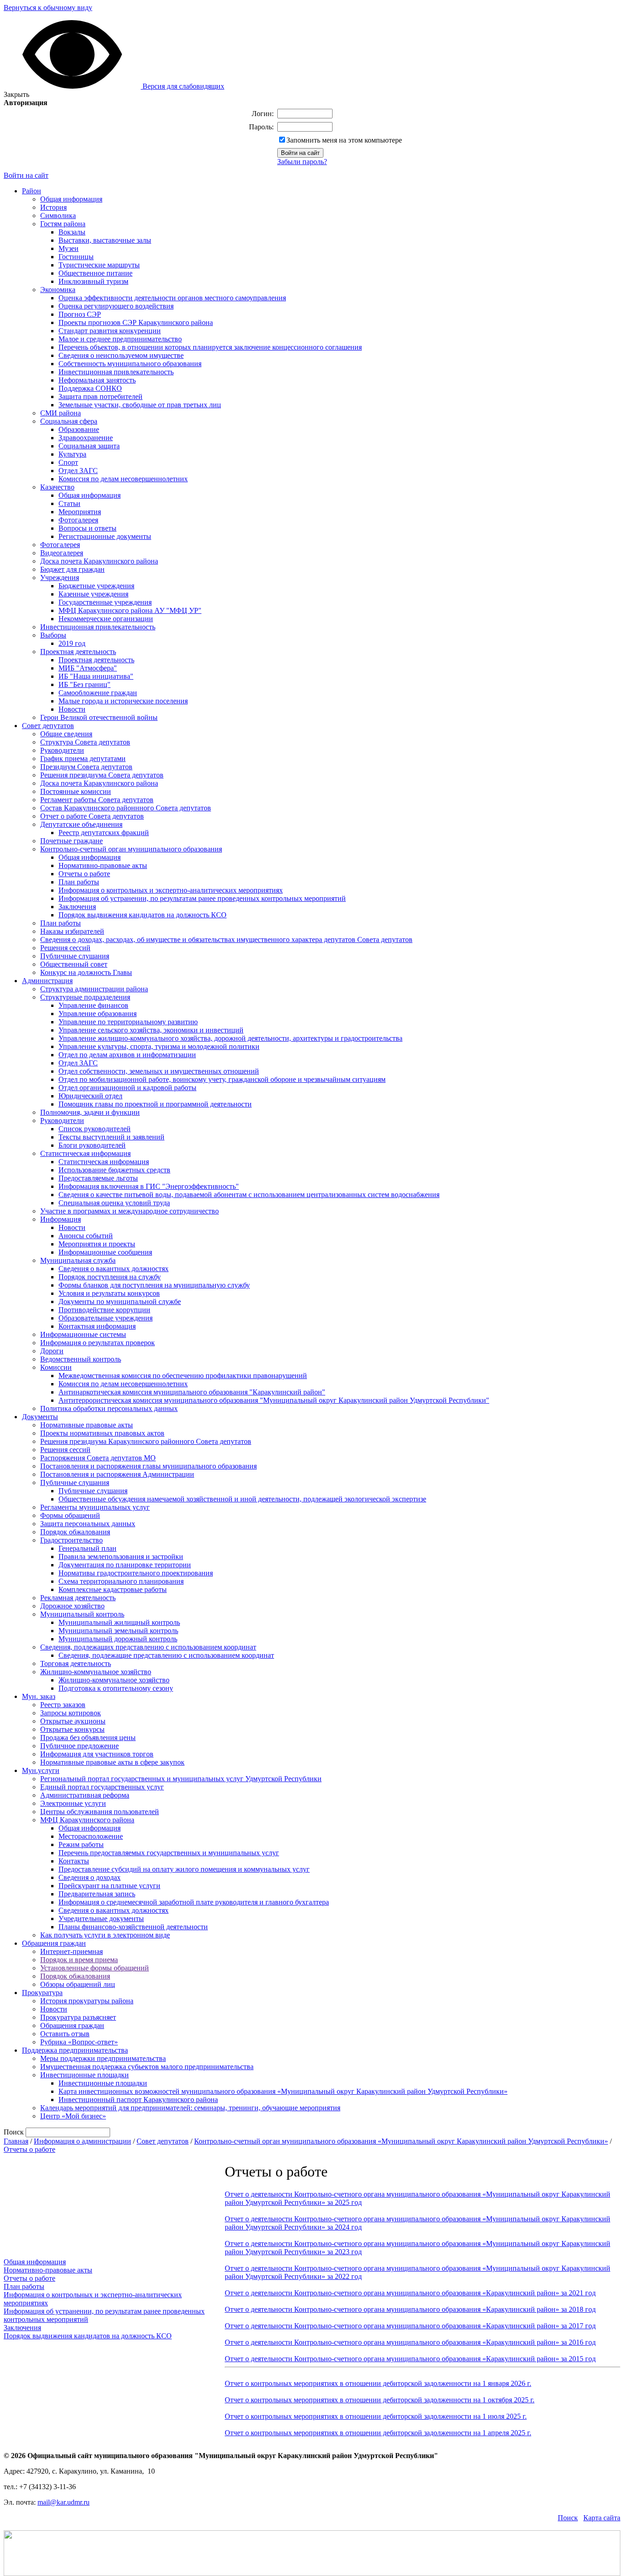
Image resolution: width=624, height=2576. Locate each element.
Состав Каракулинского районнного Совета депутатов (126, 808)
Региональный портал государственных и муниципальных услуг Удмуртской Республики (181, 1779)
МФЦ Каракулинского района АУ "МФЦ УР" (130, 610)
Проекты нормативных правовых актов (102, 1433)
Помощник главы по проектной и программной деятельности (155, 1104)
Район (32, 191)
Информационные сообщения (105, 1252)
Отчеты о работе (84, 874)
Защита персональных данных (88, 1524)
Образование (79, 429)
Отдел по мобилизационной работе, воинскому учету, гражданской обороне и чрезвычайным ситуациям (222, 1079)
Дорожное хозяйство (72, 1606)
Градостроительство (71, 1540)
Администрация (47, 981)
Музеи (69, 248)
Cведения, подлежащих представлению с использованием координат (148, 1647)
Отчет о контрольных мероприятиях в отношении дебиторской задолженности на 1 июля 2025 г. (376, 2416)
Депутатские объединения (81, 824)
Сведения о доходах (90, 1877)
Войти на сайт (26, 175)
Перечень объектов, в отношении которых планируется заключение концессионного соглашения (210, 347)
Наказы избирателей (72, 931)
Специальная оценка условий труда (114, 1203)
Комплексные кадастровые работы (113, 1589)
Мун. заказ (39, 1696)
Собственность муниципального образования (130, 364)
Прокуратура (42, 1993)
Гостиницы (76, 257)
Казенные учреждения (93, 594)
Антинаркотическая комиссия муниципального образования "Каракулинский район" (192, 1392)
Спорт (68, 462)
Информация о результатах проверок (98, 1343)
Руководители (62, 750)
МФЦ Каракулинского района (87, 1820)
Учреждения (60, 577)
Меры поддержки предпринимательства (103, 2058)
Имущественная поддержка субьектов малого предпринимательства (147, 2067)
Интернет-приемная (71, 1951)
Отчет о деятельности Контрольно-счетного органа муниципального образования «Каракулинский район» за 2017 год (410, 2326)
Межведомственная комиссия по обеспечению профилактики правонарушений (183, 1376)
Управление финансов (93, 1005)
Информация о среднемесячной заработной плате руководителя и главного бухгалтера (194, 1902)
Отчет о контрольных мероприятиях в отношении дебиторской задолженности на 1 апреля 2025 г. (378, 2433)
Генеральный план (87, 1548)
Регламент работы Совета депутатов (97, 800)
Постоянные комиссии (76, 791)
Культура (72, 454)
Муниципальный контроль (82, 1614)
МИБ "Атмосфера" (88, 668)
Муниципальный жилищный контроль (119, 1622)
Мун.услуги (41, 1770)
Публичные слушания (75, 956)
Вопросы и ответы (87, 528)
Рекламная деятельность (78, 1598)
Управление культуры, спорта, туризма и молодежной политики (159, 1046)
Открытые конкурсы (72, 1729)
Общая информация (71, 199)
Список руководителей (95, 1129)
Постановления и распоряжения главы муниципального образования (148, 1466)
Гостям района (63, 224)
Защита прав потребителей (100, 397)
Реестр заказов (63, 1705)
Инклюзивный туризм (93, 281)
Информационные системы (83, 1334)
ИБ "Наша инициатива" (96, 676)
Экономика (58, 290)
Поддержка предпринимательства (75, 2050)
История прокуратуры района (87, 2001)
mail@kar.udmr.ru (63, 2502)
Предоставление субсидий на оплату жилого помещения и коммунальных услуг (184, 1869)
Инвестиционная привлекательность (116, 372)
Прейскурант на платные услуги (109, 1886)
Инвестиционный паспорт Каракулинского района (138, 2100)
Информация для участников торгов (97, 1754)
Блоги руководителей (92, 1145)
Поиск (568, 2518)
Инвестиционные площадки (85, 2075)
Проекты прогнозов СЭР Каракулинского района (136, 322)
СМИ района (61, 413)
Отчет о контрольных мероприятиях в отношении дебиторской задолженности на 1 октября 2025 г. (380, 2400)
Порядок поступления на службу (110, 1277)
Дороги (52, 1351)
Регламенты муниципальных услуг (95, 1507)
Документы (40, 1417)
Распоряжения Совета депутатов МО (98, 1458)
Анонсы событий (86, 1236)
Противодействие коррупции (104, 1310)
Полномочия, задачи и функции (90, 1112)
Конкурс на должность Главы (86, 972)
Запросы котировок (71, 1713)
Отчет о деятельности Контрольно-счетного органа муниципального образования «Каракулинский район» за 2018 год (410, 2309)
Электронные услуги (73, 1803)
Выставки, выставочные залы (105, 240)
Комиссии (56, 1367)
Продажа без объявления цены (88, 1738)
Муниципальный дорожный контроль (118, 1639)
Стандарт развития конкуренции (110, 331)
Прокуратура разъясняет (78, 2017)
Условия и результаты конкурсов (109, 1293)
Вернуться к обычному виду (48, 8)
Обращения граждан (54, 1943)
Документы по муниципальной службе (120, 1301)
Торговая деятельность (76, 1663)
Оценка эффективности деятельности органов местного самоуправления (172, 298)
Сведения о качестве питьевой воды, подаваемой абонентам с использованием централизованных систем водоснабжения (249, 1195)
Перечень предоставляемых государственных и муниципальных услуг (169, 1853)
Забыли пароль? (302, 162)
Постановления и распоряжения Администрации (117, 1474)
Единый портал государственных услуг (102, 1787)
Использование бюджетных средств (114, 1170)
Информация (61, 1219)
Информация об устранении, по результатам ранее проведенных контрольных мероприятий (202, 898)
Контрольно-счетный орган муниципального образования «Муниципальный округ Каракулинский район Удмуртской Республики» (401, 2141)
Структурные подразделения (85, 997)
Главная (16, 2141)
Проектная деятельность (78, 652)
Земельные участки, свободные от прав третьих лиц (140, 405)
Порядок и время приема (79, 1960)
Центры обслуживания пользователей (100, 1812)
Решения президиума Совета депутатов (102, 775)
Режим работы (81, 1844)
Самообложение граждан (98, 693)
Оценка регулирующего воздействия (116, 306)
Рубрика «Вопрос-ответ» (79, 2042)
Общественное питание (95, 273)
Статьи (69, 503)
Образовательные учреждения (106, 1318)
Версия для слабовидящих (182, 86)
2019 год (72, 643)
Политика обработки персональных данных (109, 1408)
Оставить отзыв (65, 2034)
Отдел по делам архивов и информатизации (127, 1055)
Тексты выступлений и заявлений (111, 1137)
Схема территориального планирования (121, 1581)
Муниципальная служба (78, 1260)
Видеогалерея (62, 553)
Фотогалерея (78, 520)
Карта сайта (602, 2518)
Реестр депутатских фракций (104, 833)
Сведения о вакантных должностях (114, 1269)
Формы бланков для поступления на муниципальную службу (154, 1285)
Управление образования (98, 1014)
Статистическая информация (85, 1153)
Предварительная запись (97, 1894)
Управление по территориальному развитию (128, 1022)
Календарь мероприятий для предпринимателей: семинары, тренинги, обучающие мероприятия (190, 2108)
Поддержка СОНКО (90, 388)
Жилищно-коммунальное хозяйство (96, 1672)
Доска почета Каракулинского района (99, 561)
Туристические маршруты (99, 265)
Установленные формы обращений (95, 1968)
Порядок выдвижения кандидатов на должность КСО (143, 915)
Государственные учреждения (105, 602)
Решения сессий (65, 948)
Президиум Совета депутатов (86, 767)
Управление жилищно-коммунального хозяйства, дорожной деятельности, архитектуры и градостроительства (230, 1038)
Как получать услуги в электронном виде (105, 1935)
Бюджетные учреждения (96, 586)
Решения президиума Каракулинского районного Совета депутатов (146, 1441)
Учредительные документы (101, 1919)
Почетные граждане (71, 841)
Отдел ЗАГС (78, 471)
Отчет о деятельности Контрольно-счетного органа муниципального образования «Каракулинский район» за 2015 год (410, 2359)
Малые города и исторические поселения (123, 701)
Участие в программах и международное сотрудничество (130, 1211)
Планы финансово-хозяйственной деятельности (133, 1927)
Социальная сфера (69, 421)
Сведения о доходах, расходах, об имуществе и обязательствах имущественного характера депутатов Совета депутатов (226, 939)
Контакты (74, 1861)
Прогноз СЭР (80, 314)
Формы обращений (70, 1515)
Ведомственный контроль (81, 1359)
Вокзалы (72, 232)
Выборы (53, 635)
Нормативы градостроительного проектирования (136, 1573)
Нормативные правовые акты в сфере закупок (112, 1762)
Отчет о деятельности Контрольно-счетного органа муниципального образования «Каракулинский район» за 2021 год (410, 2293)
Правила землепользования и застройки (121, 1557)
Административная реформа (85, 1795)
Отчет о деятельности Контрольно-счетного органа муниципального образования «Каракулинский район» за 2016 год (410, 2342)
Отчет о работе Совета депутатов (92, 816)
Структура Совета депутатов (85, 742)
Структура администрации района (94, 989)
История (53, 207)
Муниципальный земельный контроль (118, 1631)
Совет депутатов (48, 726)
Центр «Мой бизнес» (73, 2116)
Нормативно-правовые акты (103, 865)
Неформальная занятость (97, 380)
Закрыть (16, 94)
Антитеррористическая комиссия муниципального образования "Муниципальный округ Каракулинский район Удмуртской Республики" (274, 1400)
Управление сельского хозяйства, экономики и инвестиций (151, 1030)
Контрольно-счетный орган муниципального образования (131, 849)
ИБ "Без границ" (85, 684)
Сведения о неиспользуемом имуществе (121, 355)
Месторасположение (91, 1836)
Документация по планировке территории (125, 1565)
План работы (79, 882)
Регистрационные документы (105, 536)
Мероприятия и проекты (97, 1244)
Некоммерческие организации (106, 619)
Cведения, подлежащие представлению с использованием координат (166, 1655)
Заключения (77, 907)
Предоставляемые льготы (98, 1178)
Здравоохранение (86, 438)
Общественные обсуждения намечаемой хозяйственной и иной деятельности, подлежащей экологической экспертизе (242, 1499)
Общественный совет (74, 964)
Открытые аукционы (73, 1721)
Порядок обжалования (75, 1532)
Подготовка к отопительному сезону (116, 1688)
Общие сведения (66, 734)
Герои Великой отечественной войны (99, 717)
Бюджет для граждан (72, 569)
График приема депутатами (83, 758)
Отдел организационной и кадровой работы (127, 1088)
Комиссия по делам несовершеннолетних (123, 479)
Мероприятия (80, 512)
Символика (58, 216)
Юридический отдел (90, 1096)
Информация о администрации (82, 2141)
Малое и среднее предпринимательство (120, 339)
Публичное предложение (79, 1746)
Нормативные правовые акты (87, 1425)
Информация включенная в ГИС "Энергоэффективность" (149, 1186)
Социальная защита (89, 446)
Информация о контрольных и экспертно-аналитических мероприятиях (171, 890)
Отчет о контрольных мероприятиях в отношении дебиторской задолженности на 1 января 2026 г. (378, 2383)
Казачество (57, 487)
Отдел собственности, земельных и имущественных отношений (159, 1071)
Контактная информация (97, 1326)
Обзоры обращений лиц (78, 1984)
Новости (72, 709)
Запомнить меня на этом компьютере (344, 140)
